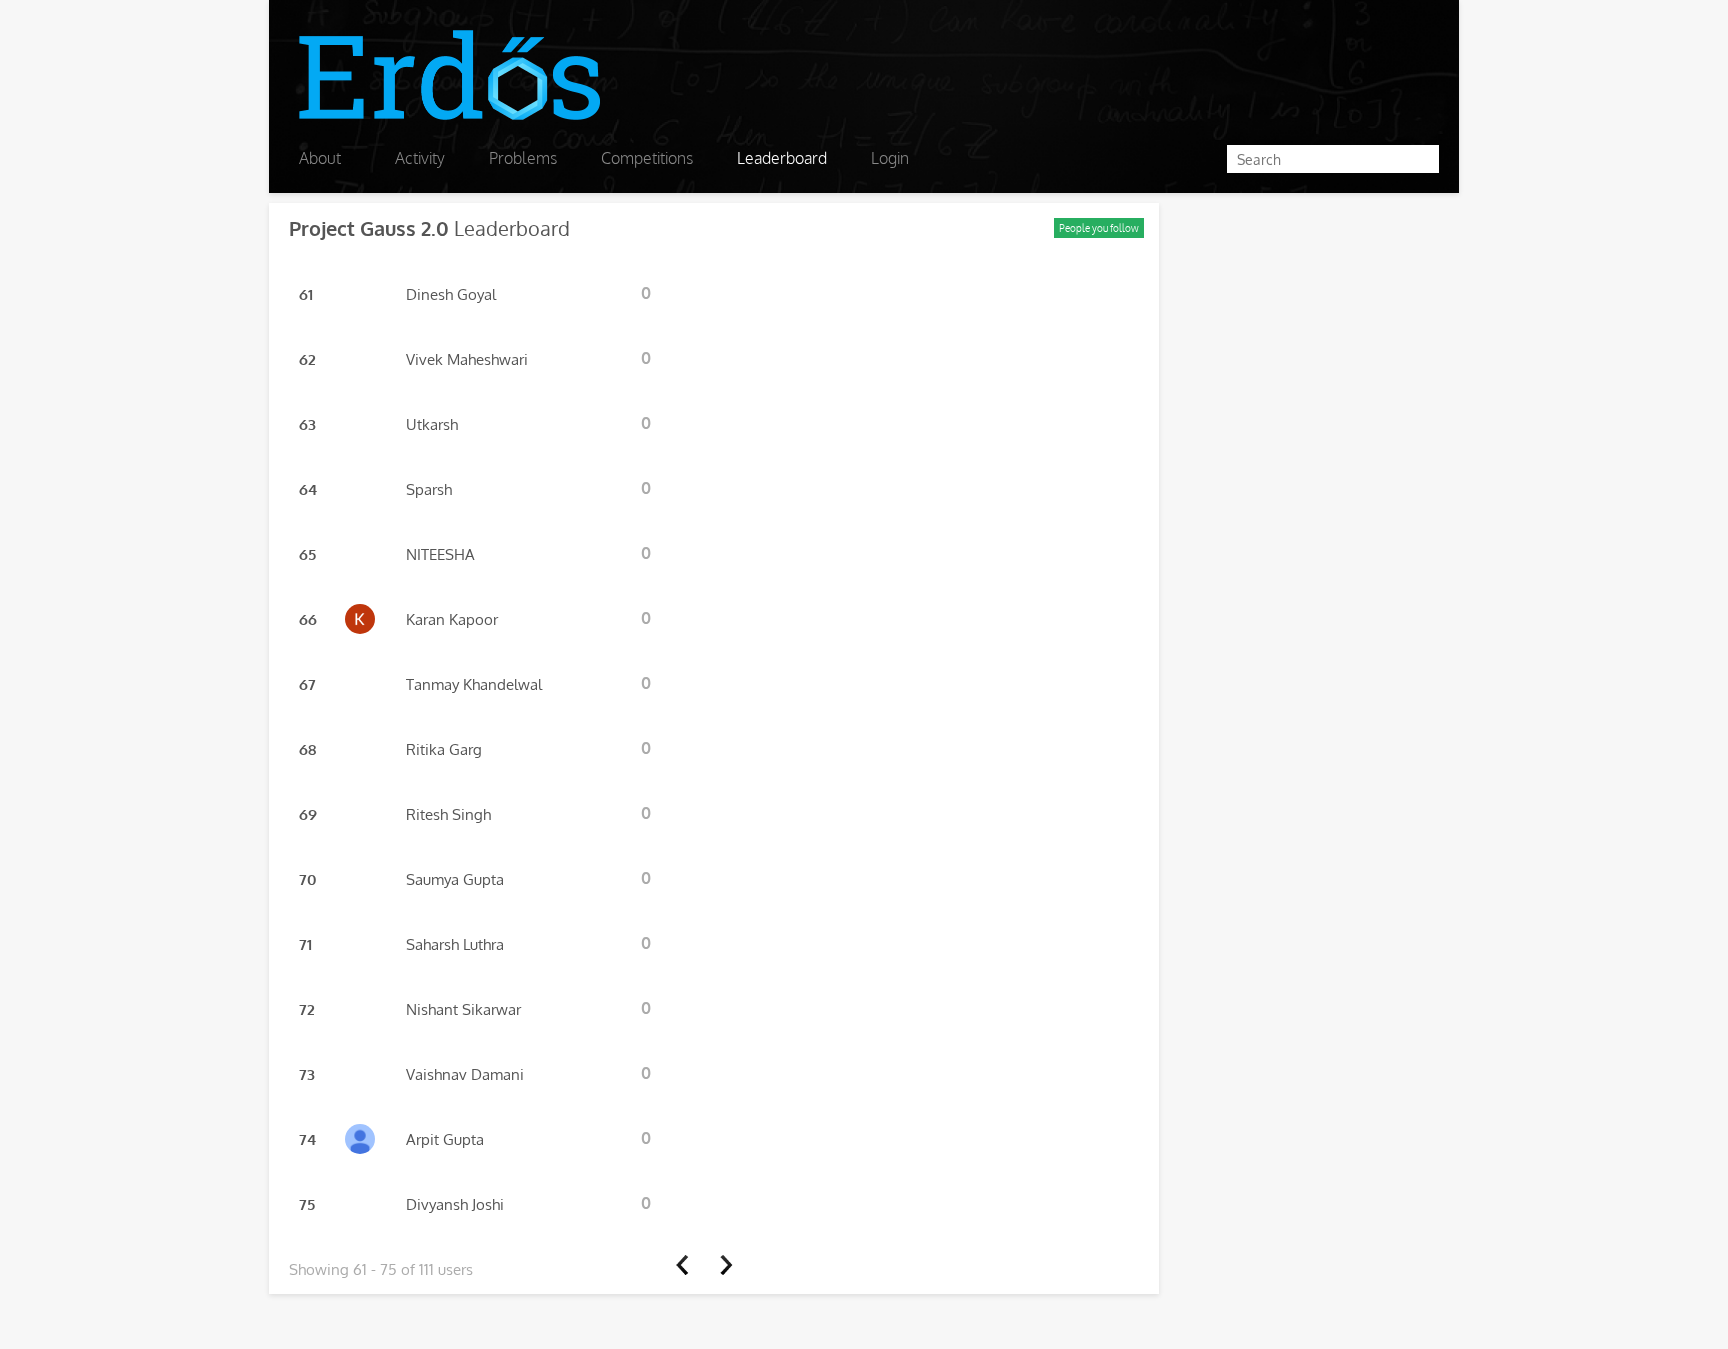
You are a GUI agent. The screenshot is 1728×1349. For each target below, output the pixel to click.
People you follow (1099, 228)
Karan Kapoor (452, 619)
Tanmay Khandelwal (474, 684)
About (320, 158)
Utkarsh (432, 424)
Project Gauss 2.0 (369, 228)
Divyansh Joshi (455, 1204)
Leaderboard (782, 158)
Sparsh (429, 489)
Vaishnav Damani (465, 1074)
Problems (523, 158)
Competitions (647, 158)
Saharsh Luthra (455, 944)
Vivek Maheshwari (467, 359)
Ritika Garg (444, 749)
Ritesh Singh (448, 814)
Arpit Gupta (445, 1139)
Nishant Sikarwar (463, 1009)
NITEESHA (440, 554)
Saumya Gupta (455, 879)
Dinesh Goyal (451, 294)
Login (890, 158)
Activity (420, 158)
